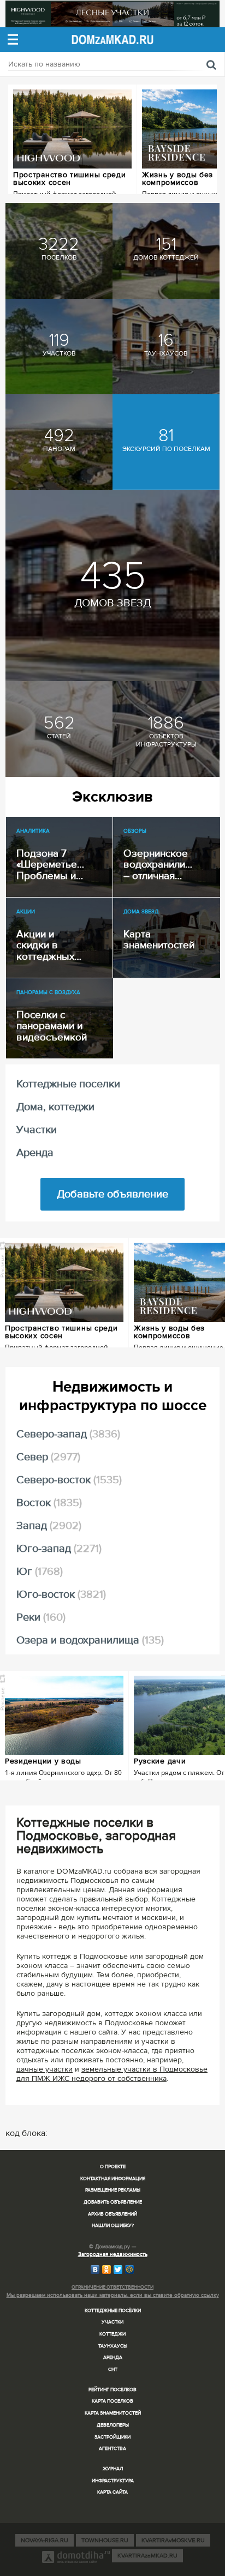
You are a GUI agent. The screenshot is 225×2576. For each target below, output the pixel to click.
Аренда (113, 2358)
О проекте (113, 2167)
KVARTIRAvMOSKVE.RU (173, 2540)
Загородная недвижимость (113, 2254)
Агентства (112, 2449)
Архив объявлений (112, 2214)
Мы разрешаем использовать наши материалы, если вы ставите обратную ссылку (113, 2295)
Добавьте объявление (112, 1194)
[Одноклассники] (107, 2270)
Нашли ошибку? (113, 2226)
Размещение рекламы (113, 2190)
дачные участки (45, 2069)
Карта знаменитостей (113, 2413)
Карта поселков (112, 2401)
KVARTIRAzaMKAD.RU (147, 2556)
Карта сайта (112, 2492)
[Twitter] (118, 2270)
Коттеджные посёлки (113, 2311)
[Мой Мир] (130, 2270)
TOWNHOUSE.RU (105, 2540)
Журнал (113, 2469)
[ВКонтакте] (95, 2270)
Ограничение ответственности (112, 2287)
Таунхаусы (113, 2346)
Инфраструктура (113, 2481)
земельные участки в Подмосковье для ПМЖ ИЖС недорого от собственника (112, 2074)
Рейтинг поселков (112, 2390)
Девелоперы (113, 2425)
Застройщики (112, 2437)
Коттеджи (112, 2334)
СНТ (113, 2370)
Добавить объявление (113, 2202)
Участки (112, 2322)
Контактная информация (113, 2179)
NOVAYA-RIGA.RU (45, 2540)
